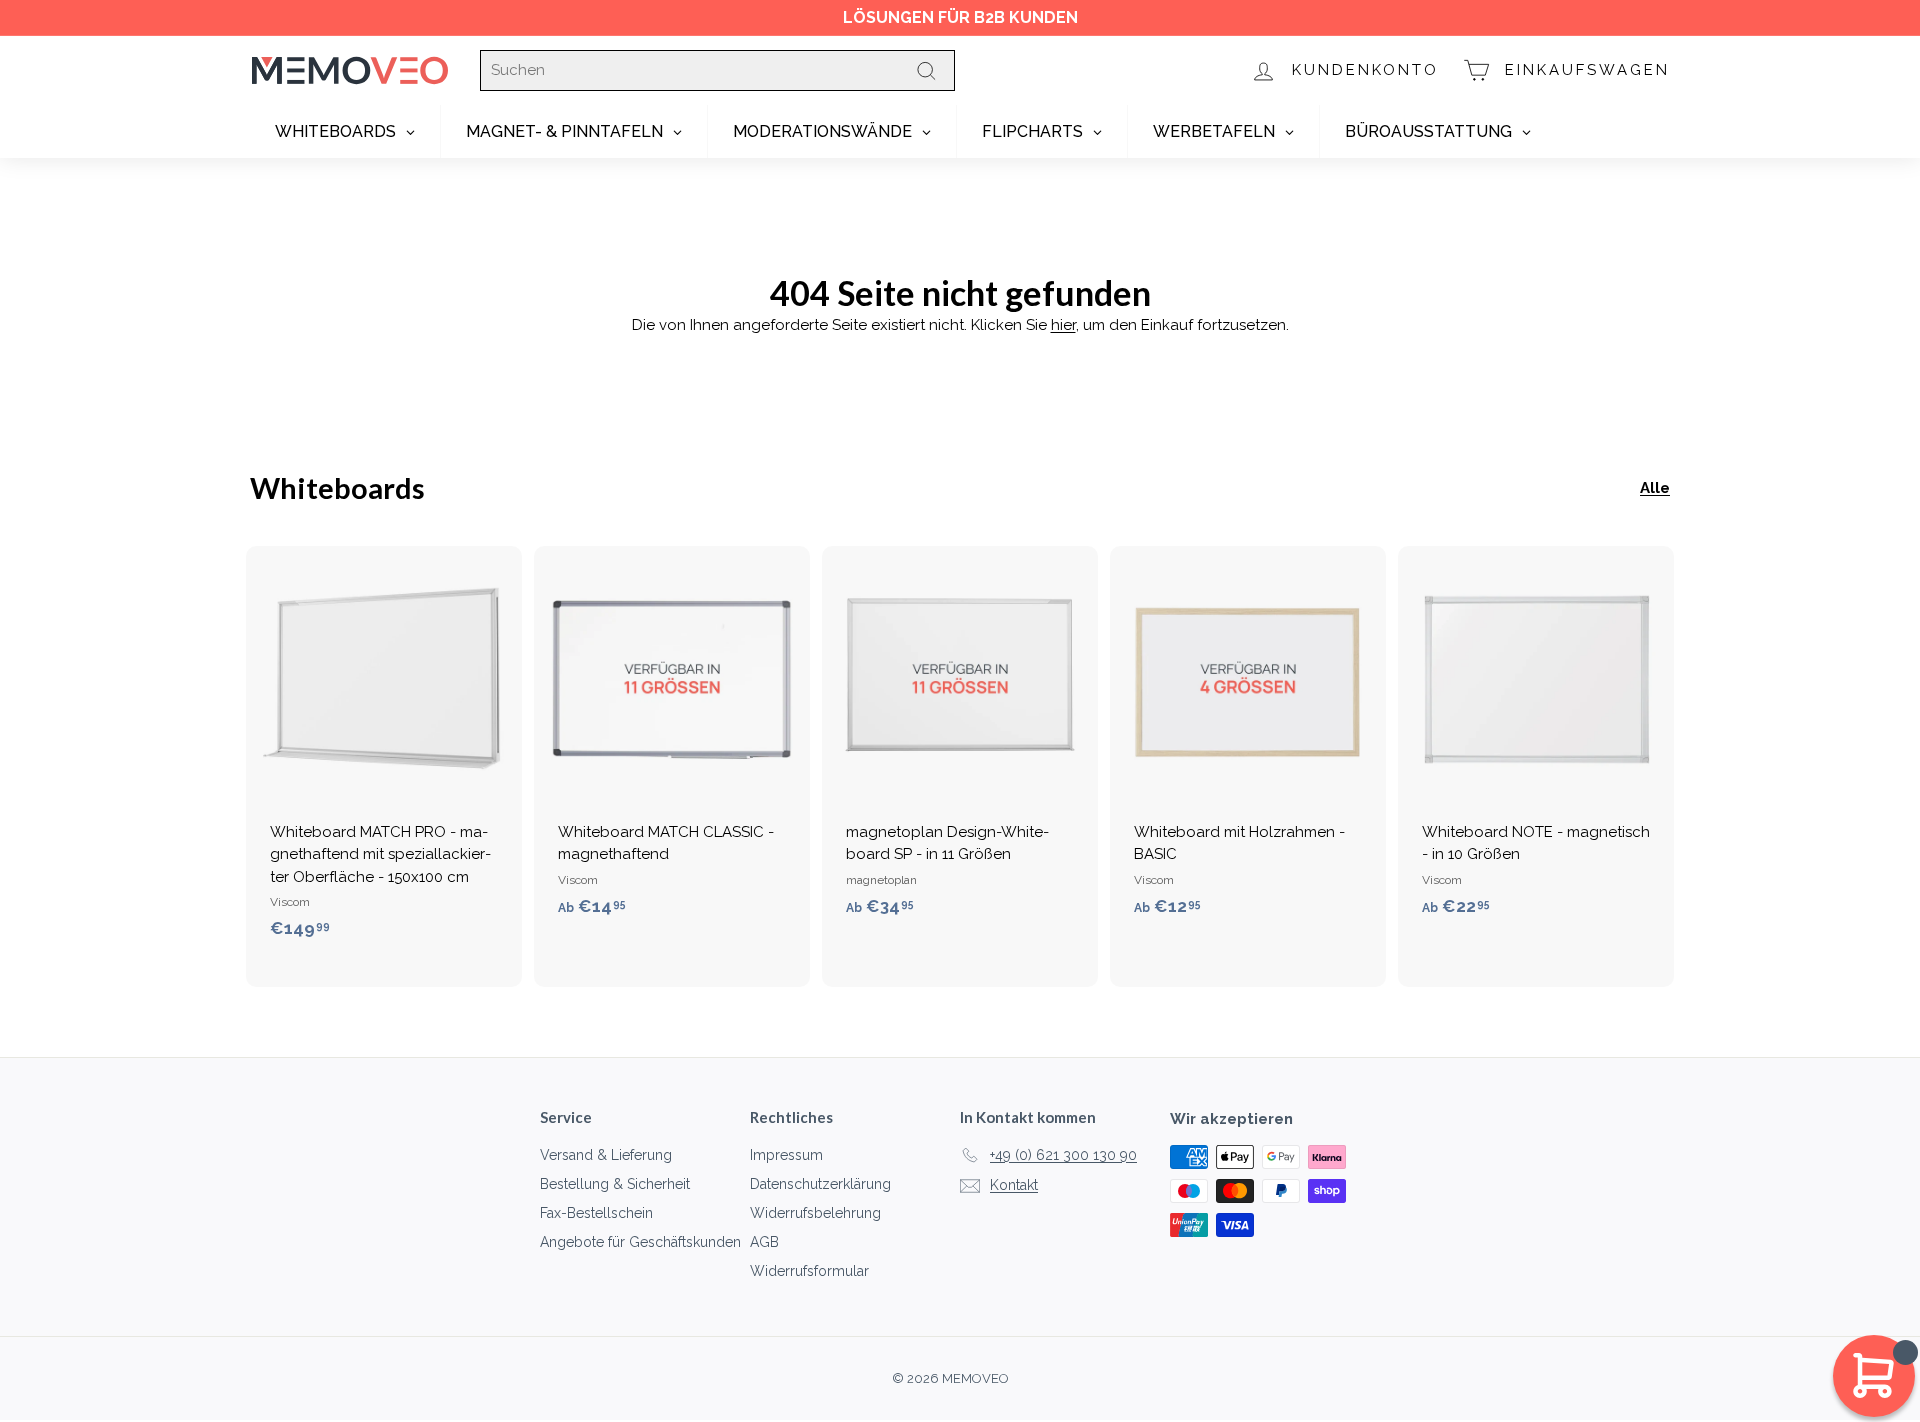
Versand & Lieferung (606, 1155)
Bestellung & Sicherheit (615, 1184)
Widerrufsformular (809, 1271)
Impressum (786, 1155)
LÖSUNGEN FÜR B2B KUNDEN (960, 17)
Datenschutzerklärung (820, 1184)
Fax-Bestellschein (596, 1213)
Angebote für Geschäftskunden (640, 1242)
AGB (764, 1242)
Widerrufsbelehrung (815, 1213)
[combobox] (717, 70)
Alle (1655, 488)
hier (1063, 325)
